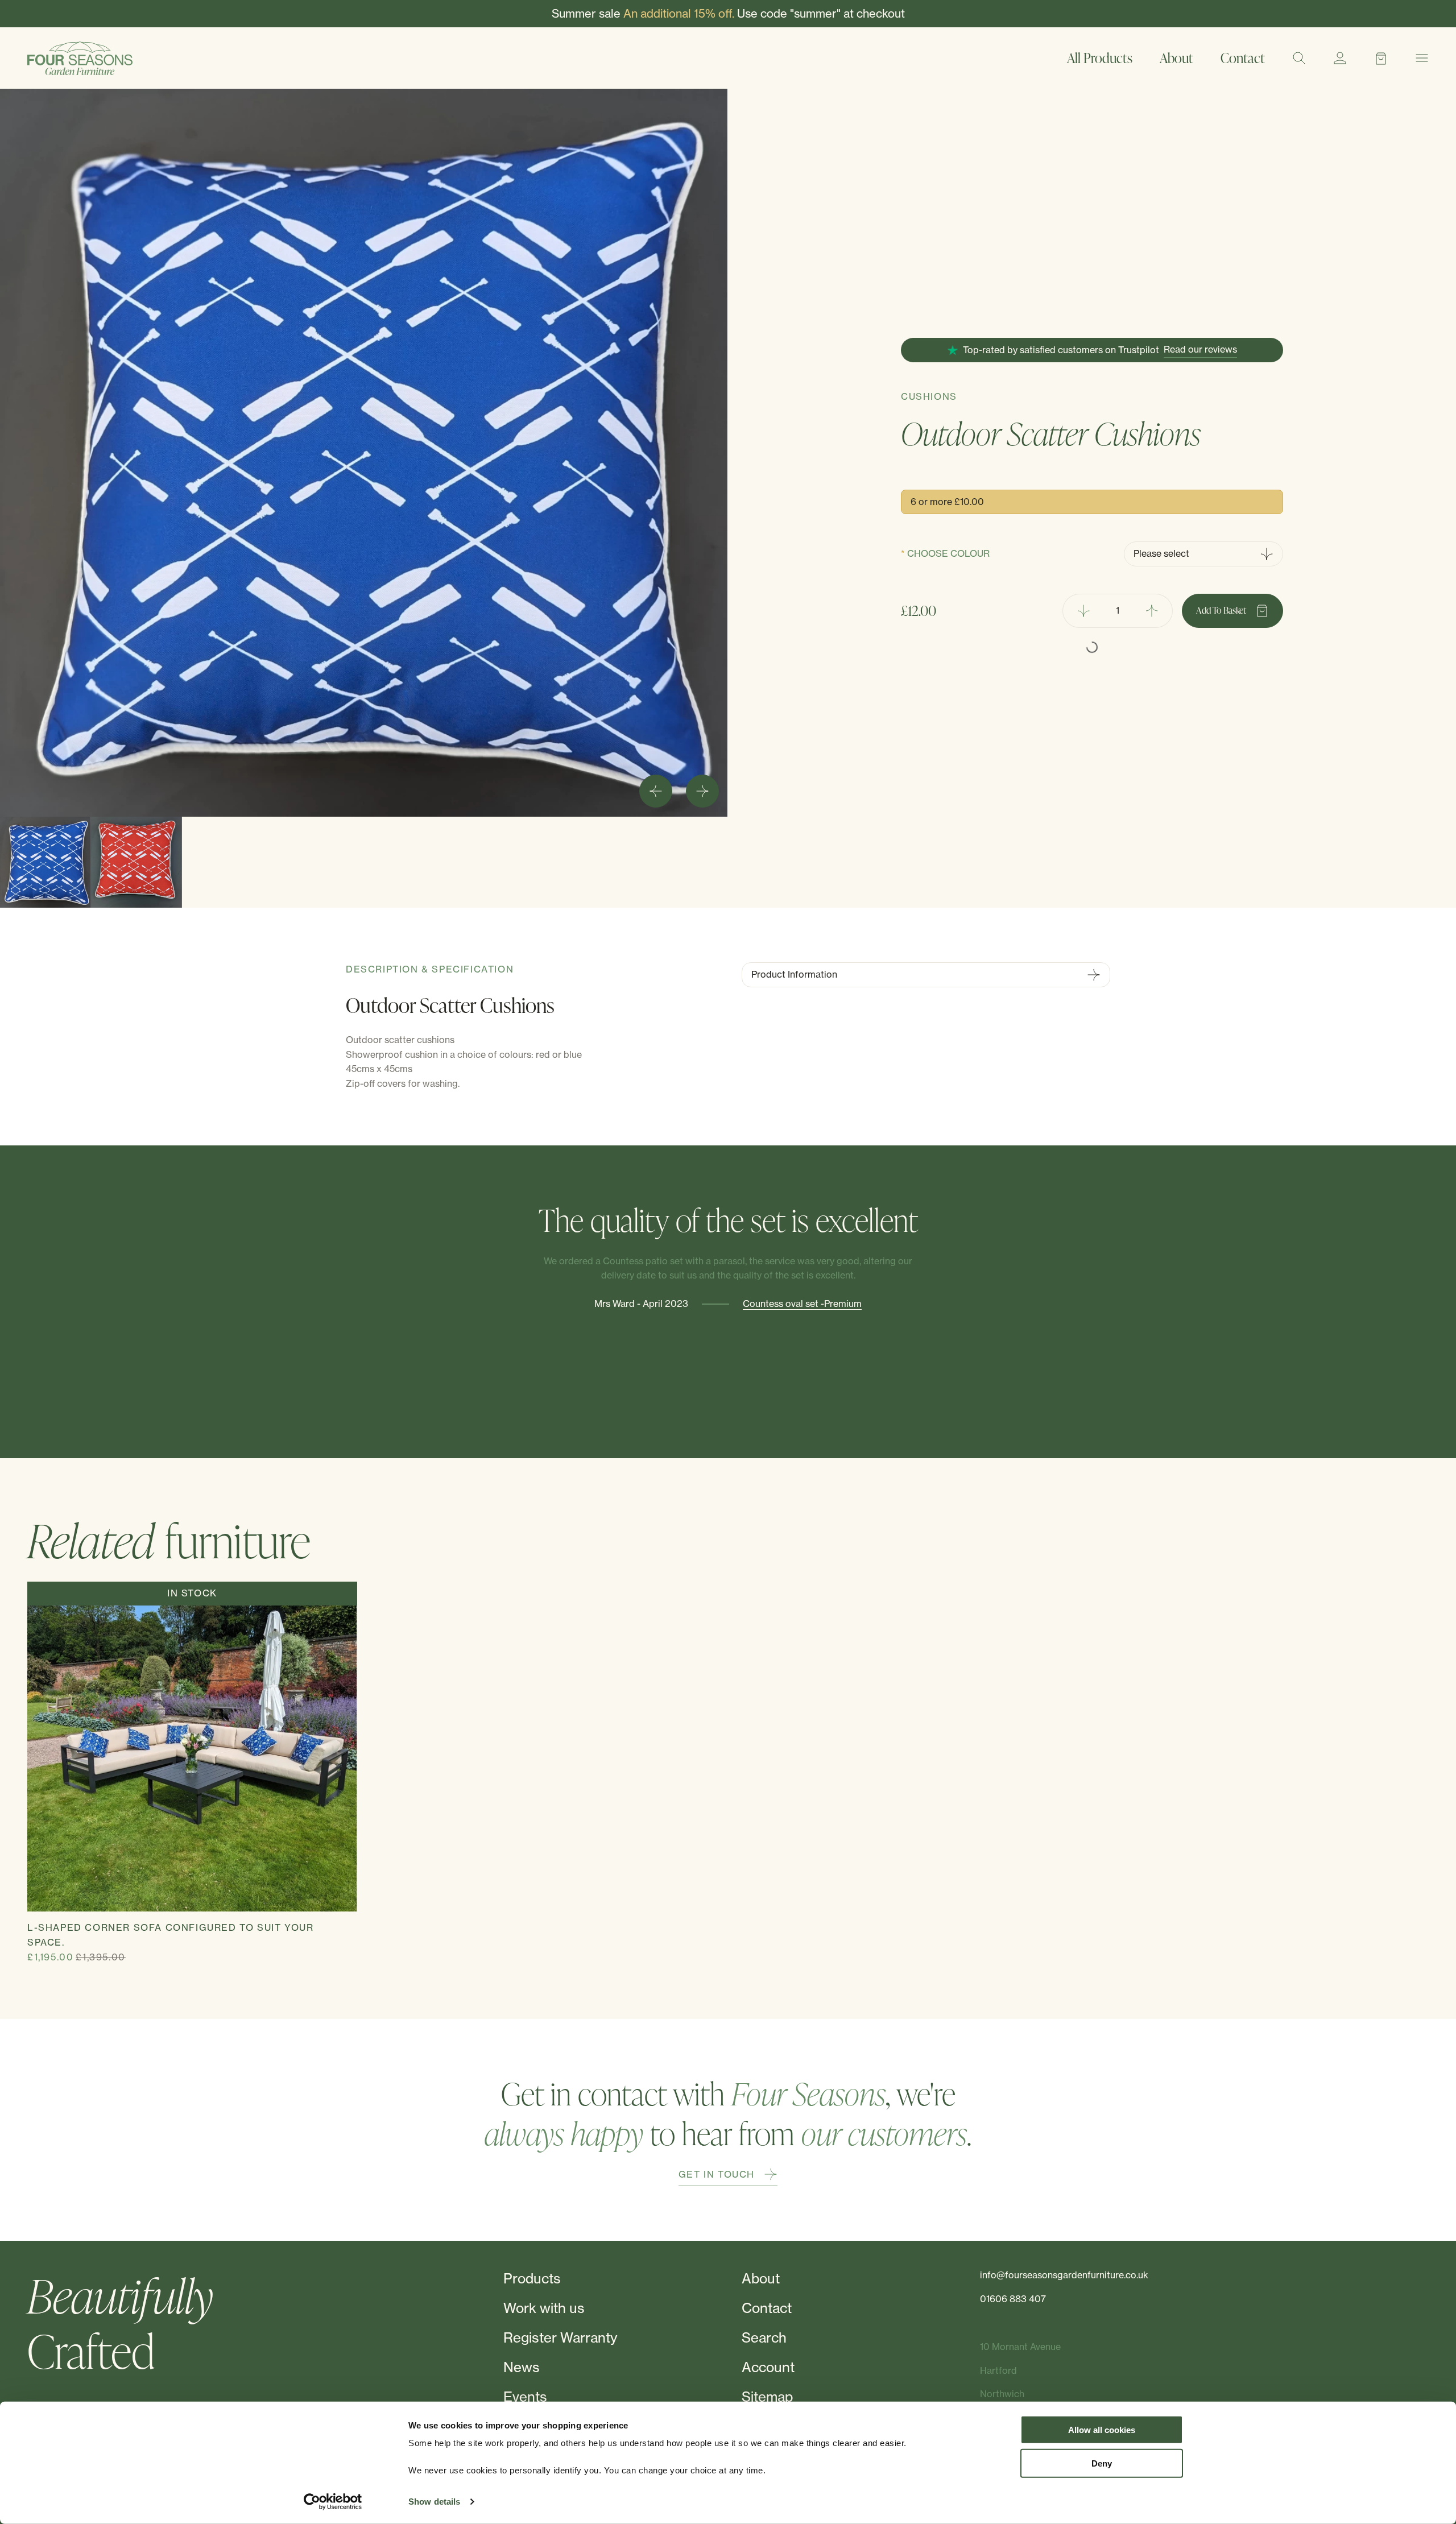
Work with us (544, 2308)
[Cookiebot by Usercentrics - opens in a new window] (333, 2502)
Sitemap (767, 2397)
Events (525, 2397)
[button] (45, 862)
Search (764, 2337)
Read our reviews (1200, 349)
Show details (434, 2502)
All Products (1100, 58)
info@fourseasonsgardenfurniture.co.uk (1064, 2275)
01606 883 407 (1013, 2299)
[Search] (1299, 58)
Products (532, 2278)
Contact (1243, 58)
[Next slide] (702, 791)
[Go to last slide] (656, 791)
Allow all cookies (1102, 2430)
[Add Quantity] (1152, 611)
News (522, 2367)
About (1176, 58)
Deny (1102, 2463)
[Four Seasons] (80, 58)
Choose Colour (948, 553)
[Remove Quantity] (1083, 611)
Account (768, 2367)
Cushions (929, 396)
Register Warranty (560, 2337)
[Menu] (1422, 58)
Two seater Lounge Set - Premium (809, 1372)
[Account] (1340, 58)
